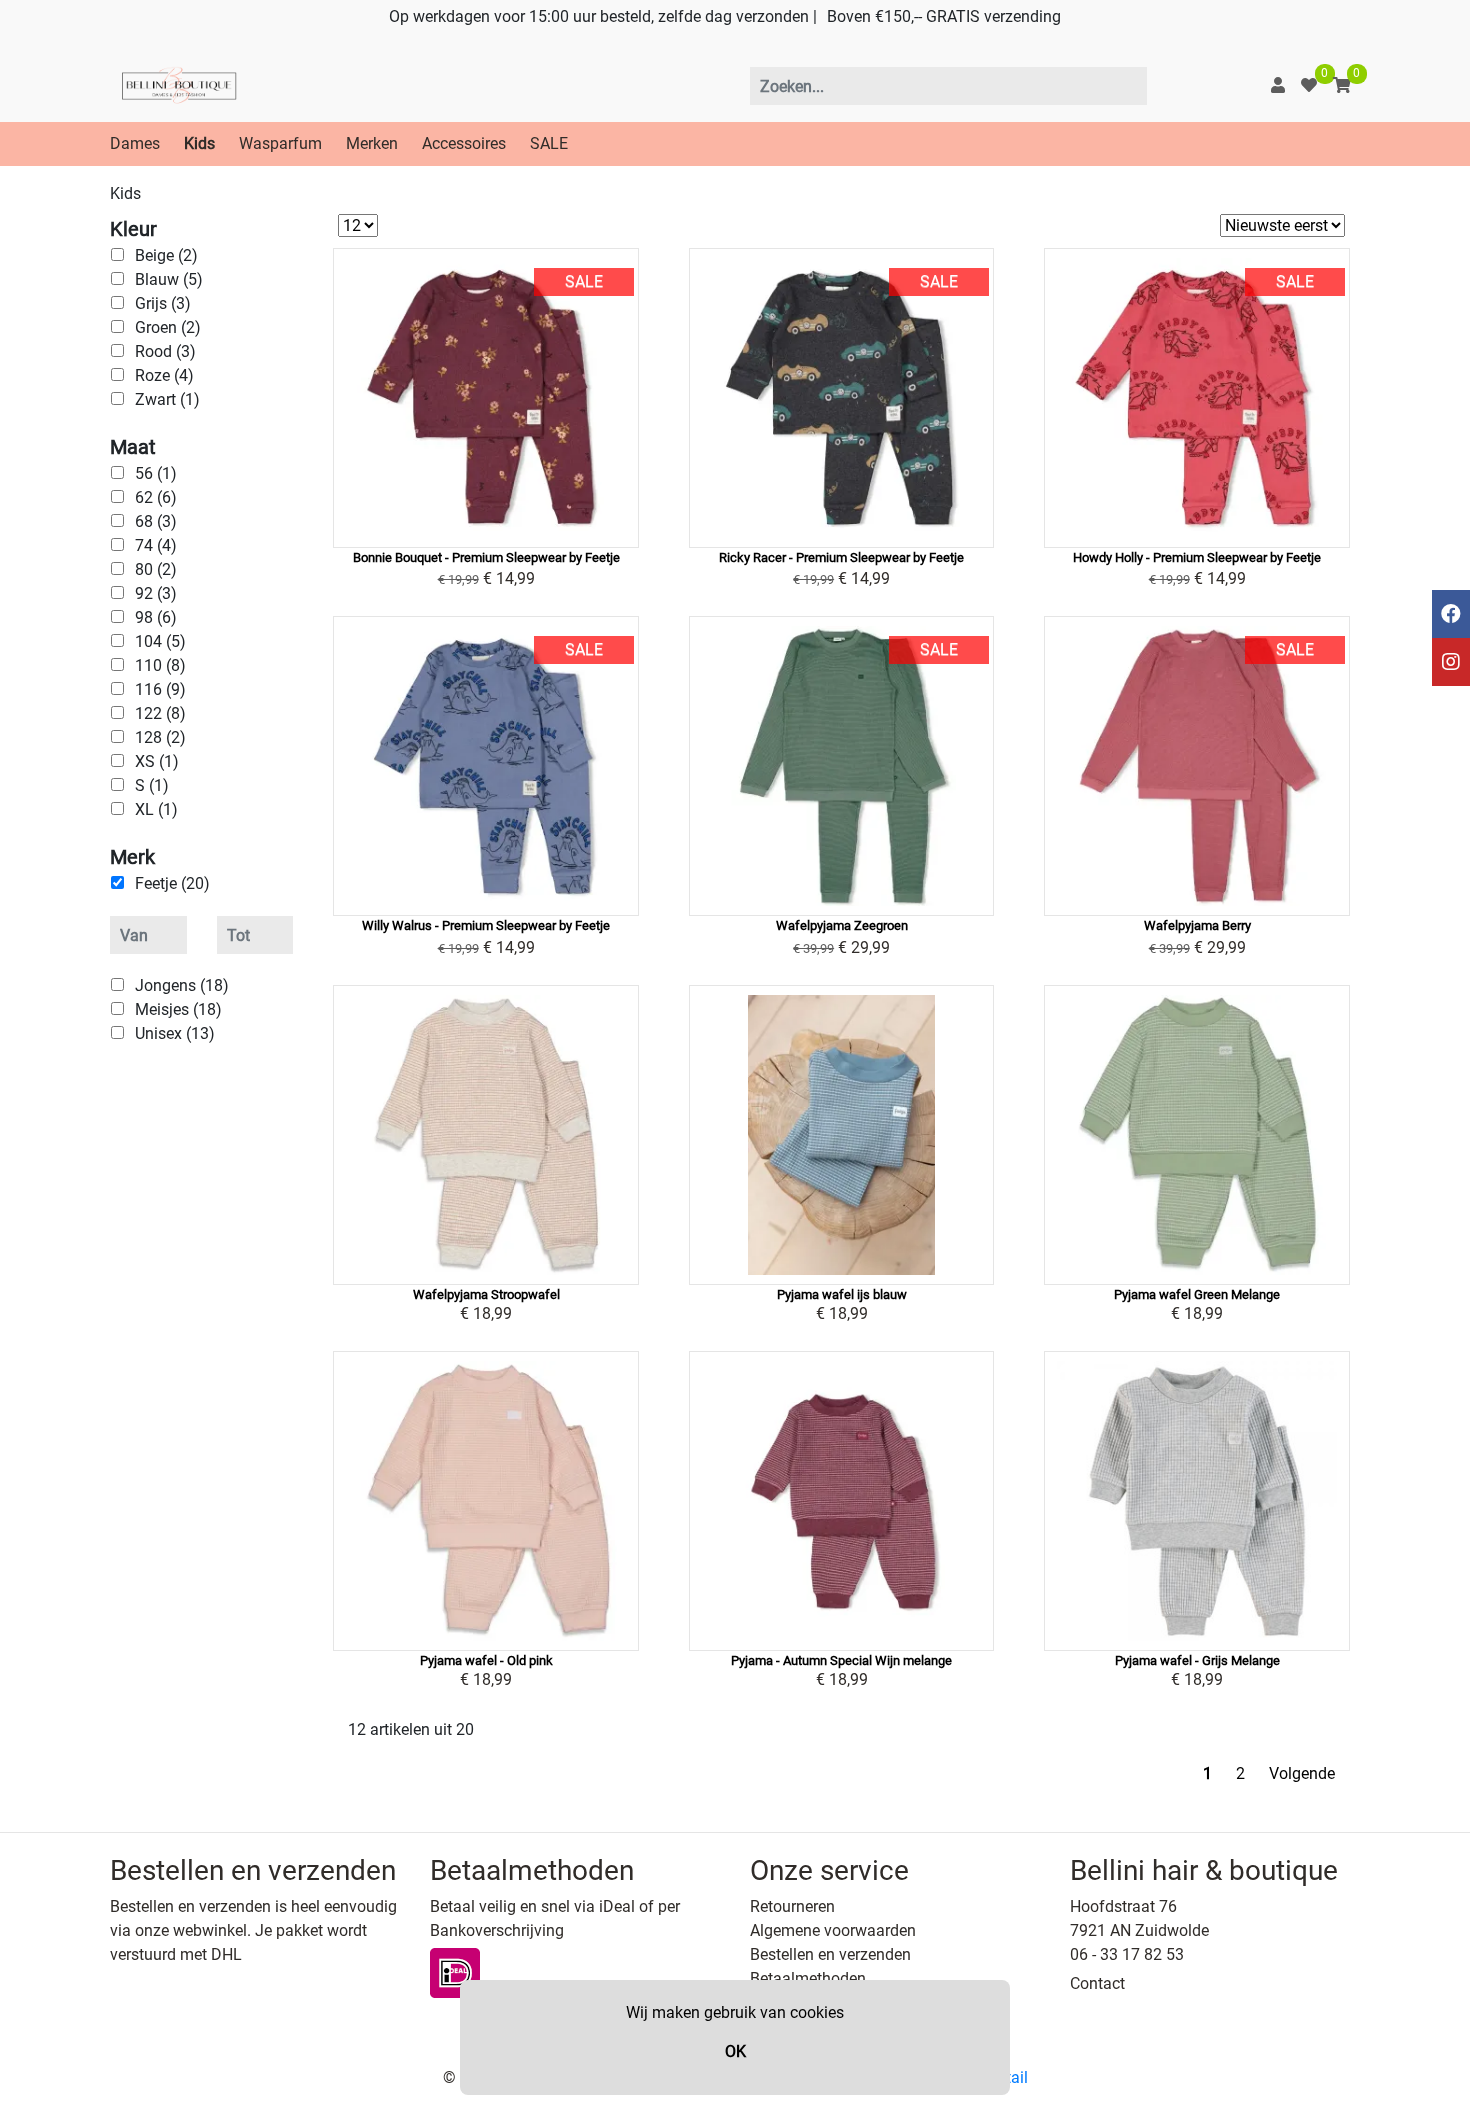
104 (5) (160, 641)
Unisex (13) (175, 1033)
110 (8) (160, 665)
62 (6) (156, 497)
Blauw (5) (169, 279)
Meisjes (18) (178, 1009)
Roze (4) (164, 375)
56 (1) (156, 473)
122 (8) (160, 713)
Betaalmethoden (808, 1978)
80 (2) (156, 569)
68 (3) (156, 521)
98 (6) (156, 617)
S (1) (152, 785)
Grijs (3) (163, 303)
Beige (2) (166, 255)
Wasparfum (280, 143)
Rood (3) (165, 351)
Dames (135, 143)
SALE (549, 143)
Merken (372, 143)
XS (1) (157, 761)
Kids (199, 143)
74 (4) (156, 545)
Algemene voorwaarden (833, 1930)
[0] (1309, 85)
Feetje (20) (172, 883)
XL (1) (156, 809)
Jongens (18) (182, 985)
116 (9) (160, 689)
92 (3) (156, 593)
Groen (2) (168, 327)
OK (735, 2051)
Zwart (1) (167, 399)
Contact (1097, 1983)
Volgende (1302, 1773)
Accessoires (464, 143)
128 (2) (160, 737)
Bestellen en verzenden (830, 1954)
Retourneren (792, 1906)
